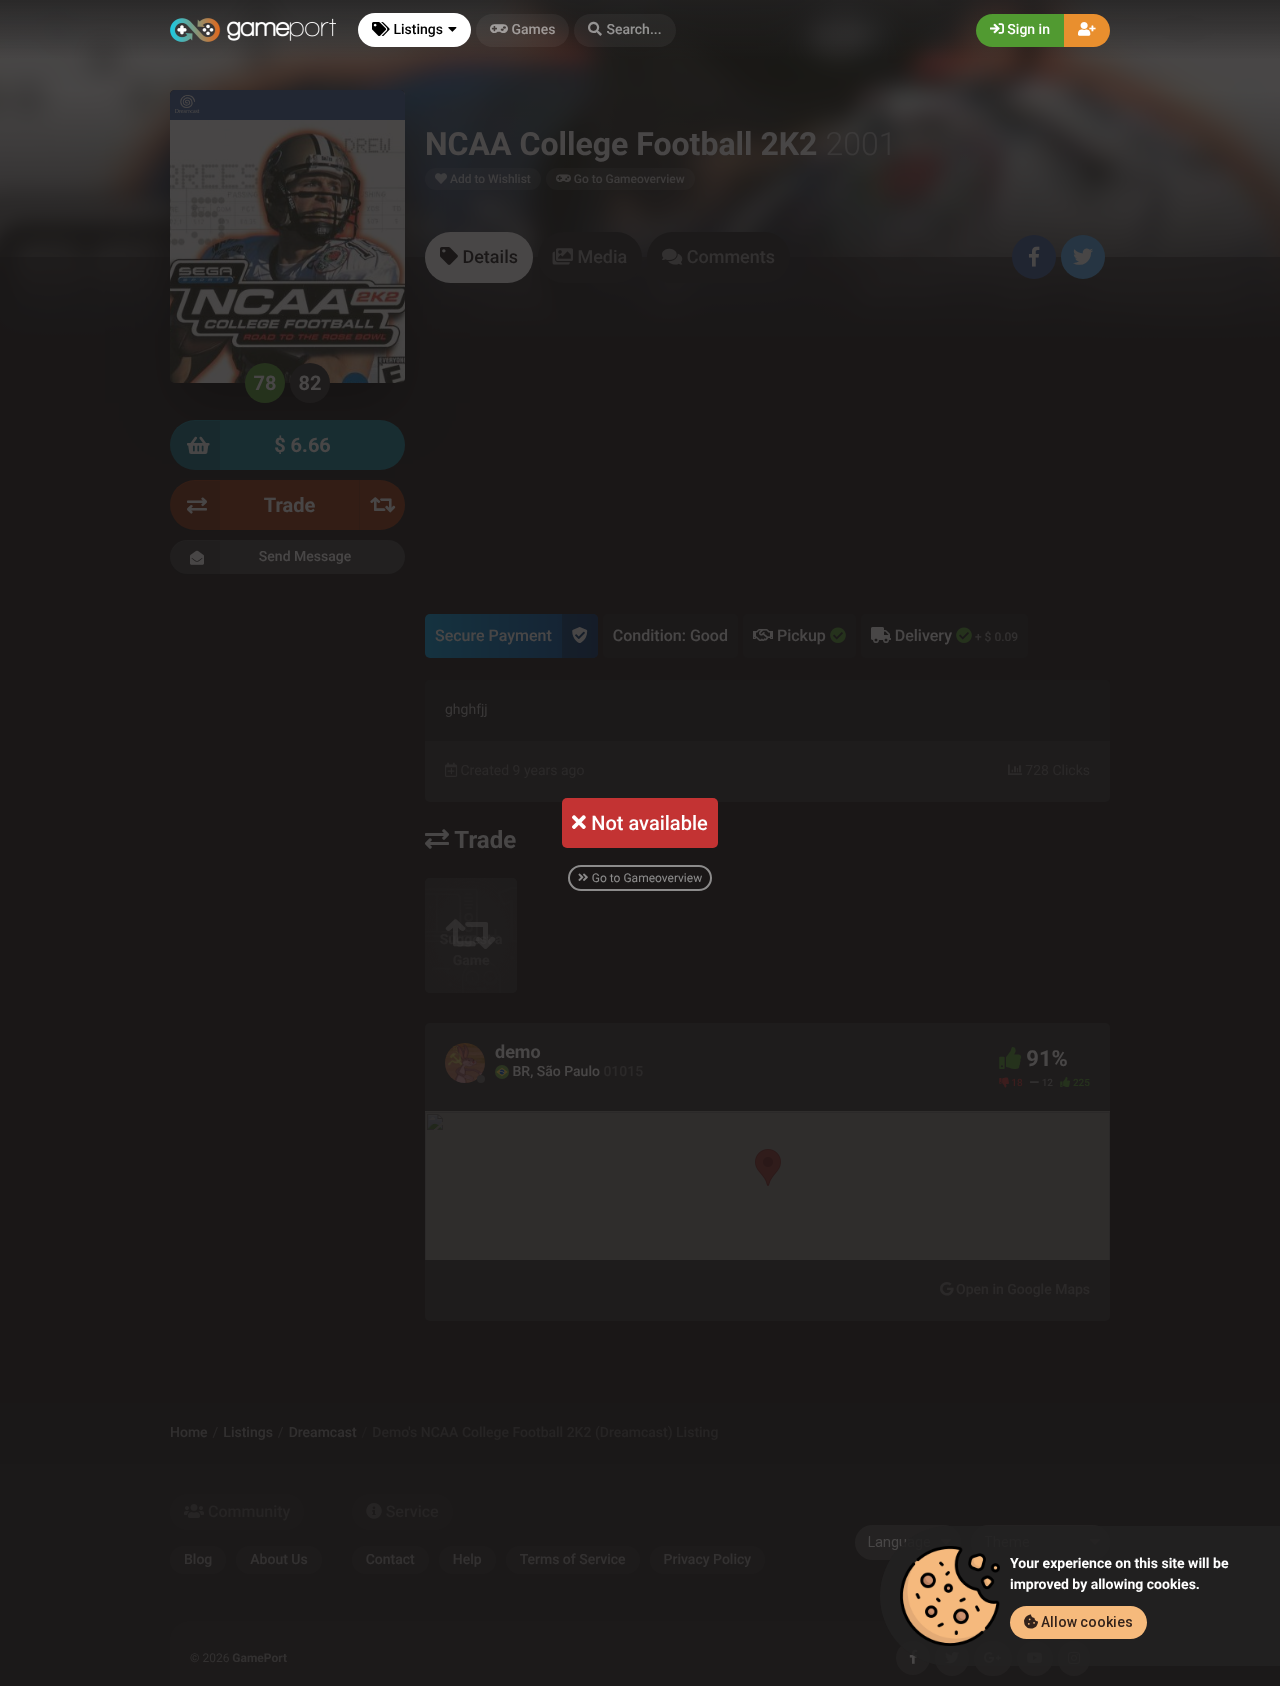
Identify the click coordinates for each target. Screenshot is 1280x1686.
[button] (624, 30)
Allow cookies (1085, 1622)
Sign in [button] (1027, 30)
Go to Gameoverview (645, 878)
